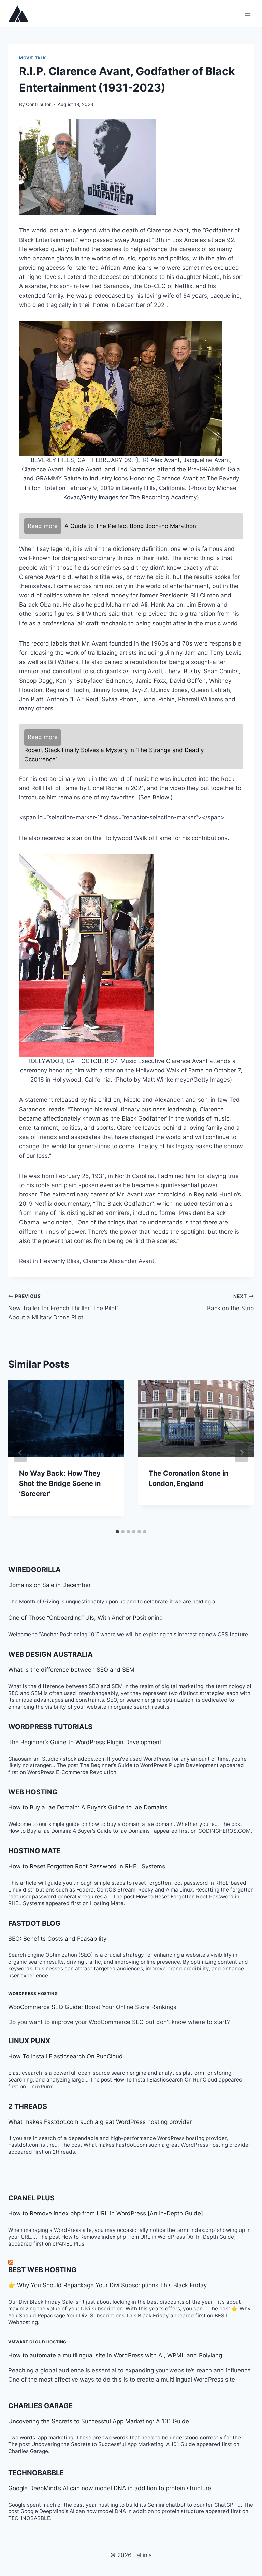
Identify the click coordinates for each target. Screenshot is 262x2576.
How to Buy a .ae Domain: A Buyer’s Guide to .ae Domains (90, 1807)
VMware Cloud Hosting (37, 2342)
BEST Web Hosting (42, 2270)
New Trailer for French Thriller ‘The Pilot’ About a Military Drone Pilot (63, 1307)
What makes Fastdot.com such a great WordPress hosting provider (100, 2122)
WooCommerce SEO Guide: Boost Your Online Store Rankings (92, 2007)
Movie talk (33, 58)
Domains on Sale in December (49, 1585)
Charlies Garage (40, 2406)
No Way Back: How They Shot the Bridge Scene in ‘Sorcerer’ (60, 1483)
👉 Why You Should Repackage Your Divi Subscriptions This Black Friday (107, 2285)
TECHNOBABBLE (36, 2473)
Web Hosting (33, 1792)
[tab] (117, 1532)
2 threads (28, 2106)
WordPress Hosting (33, 1994)
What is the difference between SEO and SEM (71, 1670)
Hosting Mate (34, 1851)
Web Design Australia (50, 1654)
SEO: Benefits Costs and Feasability (57, 1939)
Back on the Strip (230, 1303)
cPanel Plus (31, 2198)
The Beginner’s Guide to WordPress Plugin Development (85, 1742)
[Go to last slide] (20, 1453)
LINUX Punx (29, 2041)
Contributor (38, 104)
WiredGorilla (34, 1570)
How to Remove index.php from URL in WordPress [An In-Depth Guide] (106, 2213)
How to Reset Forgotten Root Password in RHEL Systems (87, 1866)
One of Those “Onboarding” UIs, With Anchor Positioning (85, 1618)
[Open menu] (248, 13)
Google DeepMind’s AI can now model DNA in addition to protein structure (110, 2488)
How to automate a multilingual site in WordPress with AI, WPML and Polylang (115, 2355)
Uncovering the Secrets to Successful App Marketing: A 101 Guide (99, 2421)
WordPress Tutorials (50, 1727)
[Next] (242, 1453)
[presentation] (66, 1418)
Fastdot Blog (34, 1923)
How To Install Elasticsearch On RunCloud (65, 2056)
